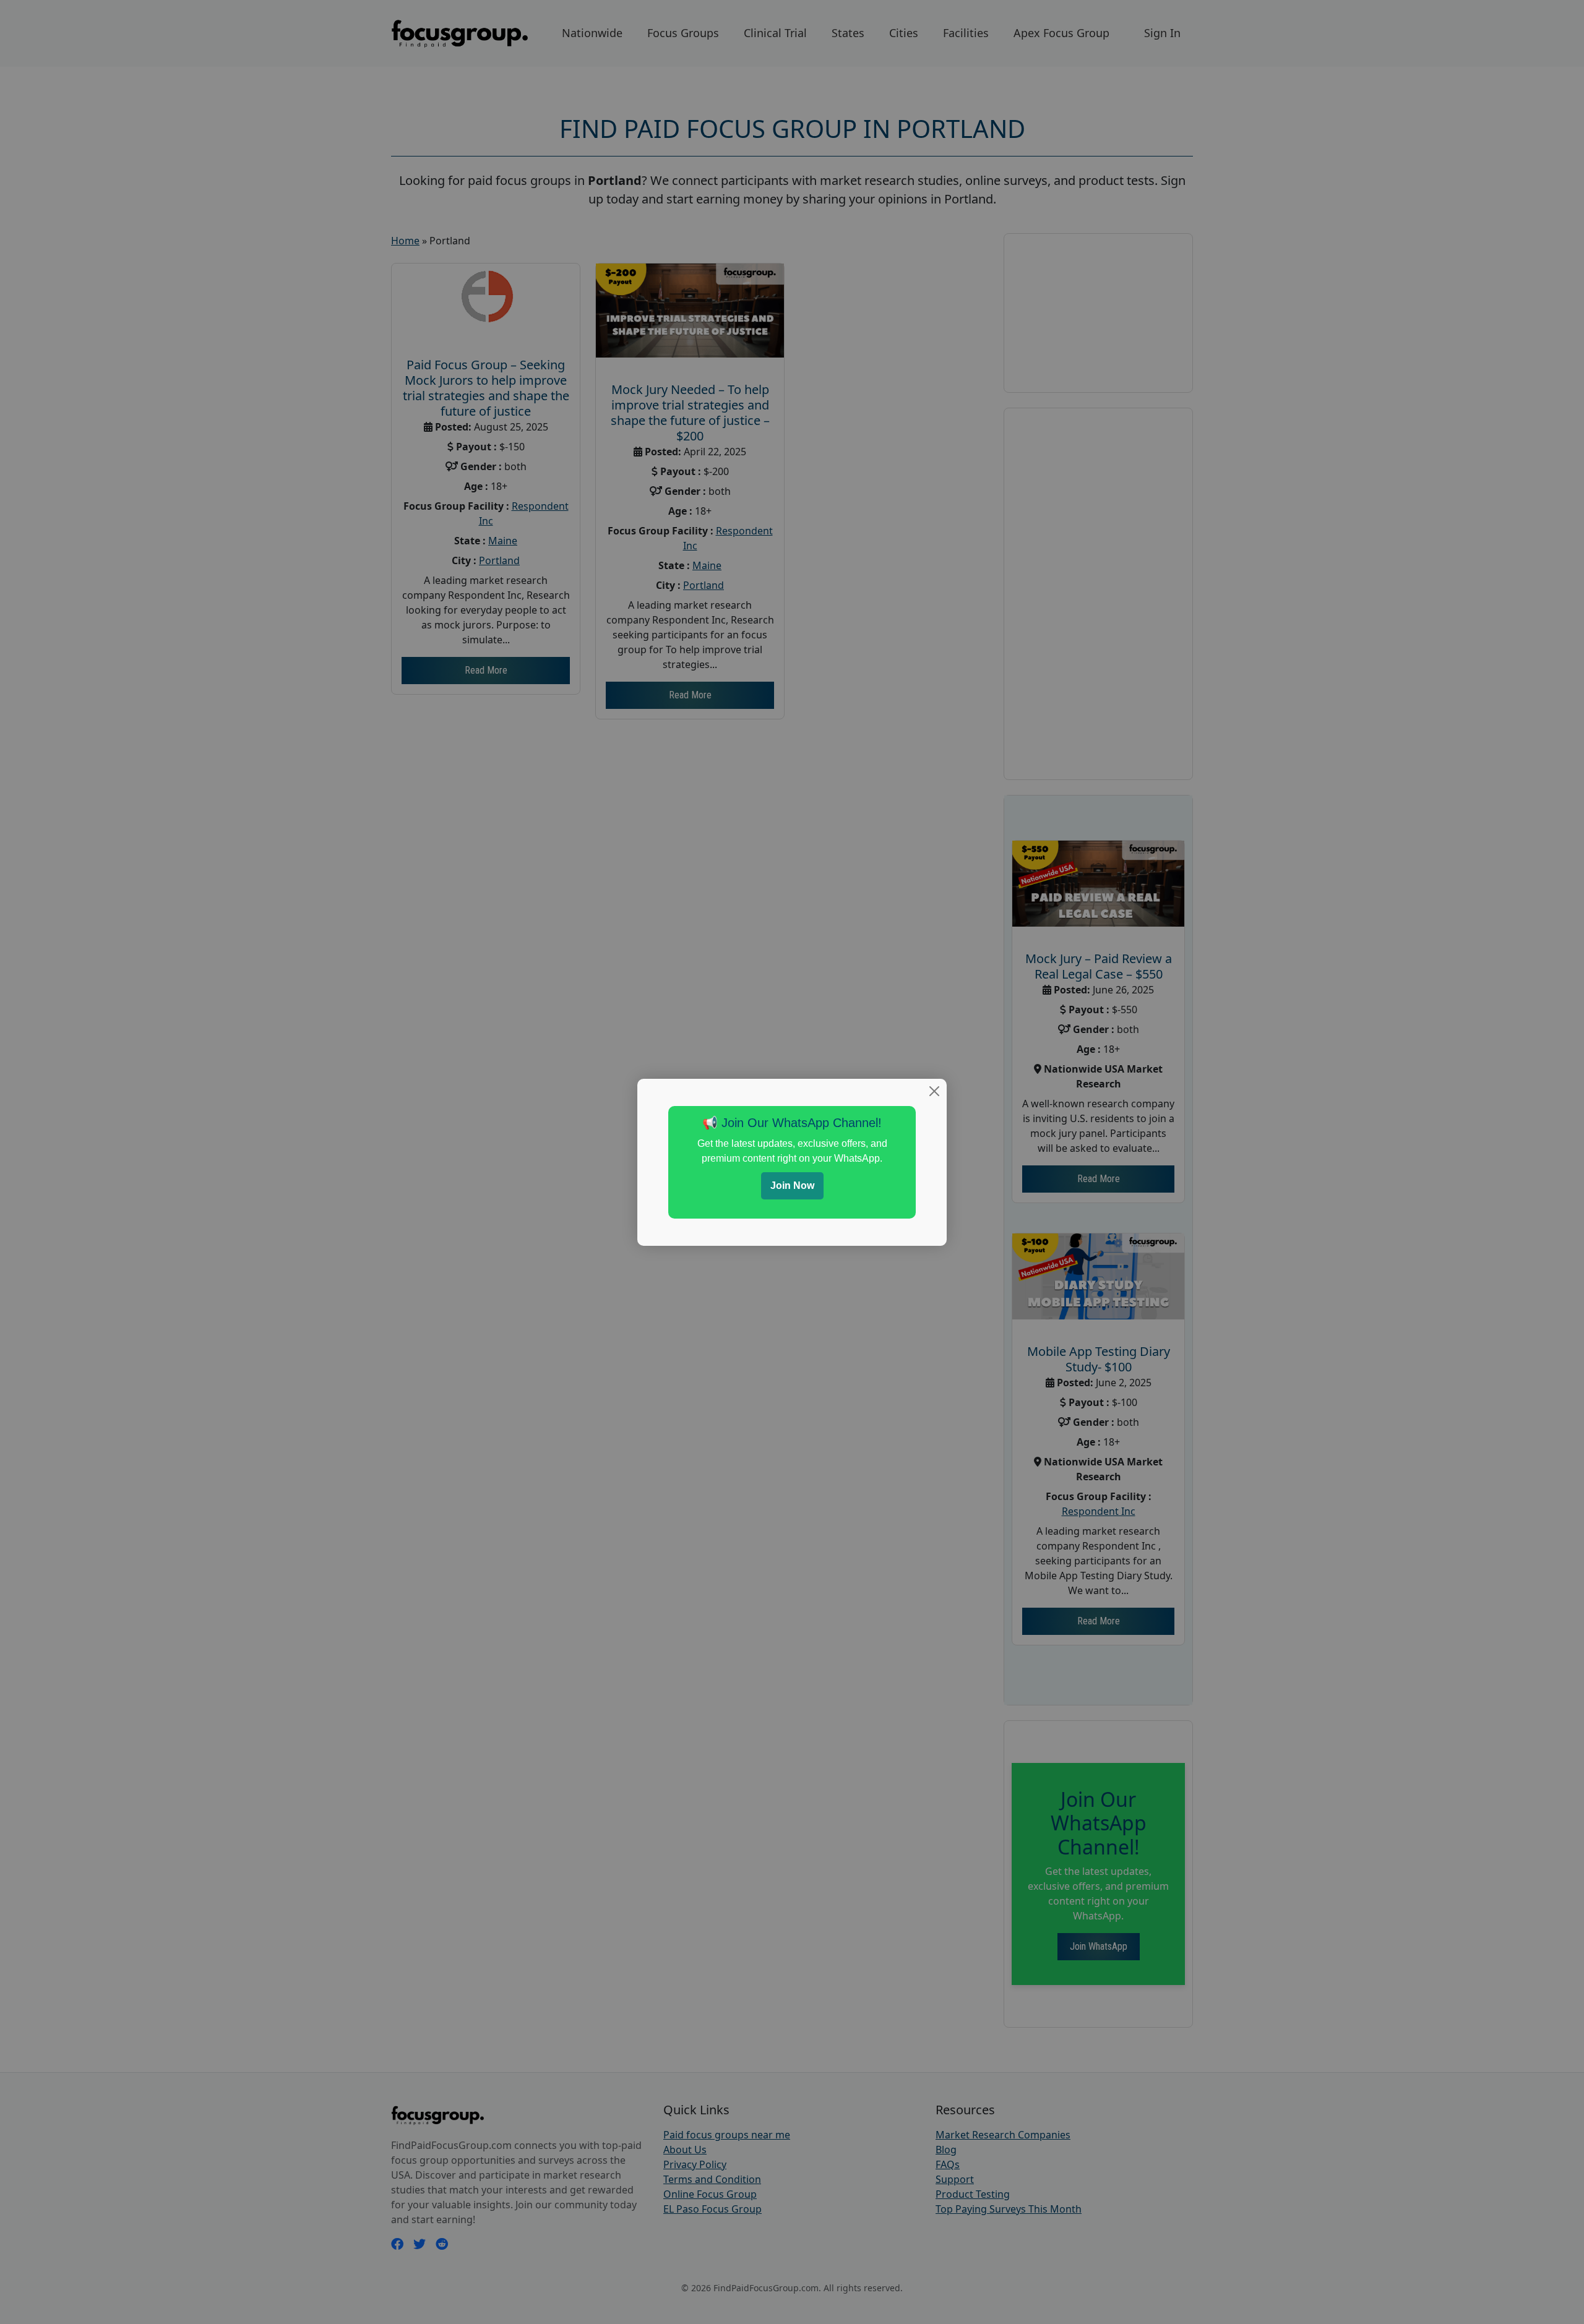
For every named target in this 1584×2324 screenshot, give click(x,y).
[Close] (934, 1091)
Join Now (792, 1186)
